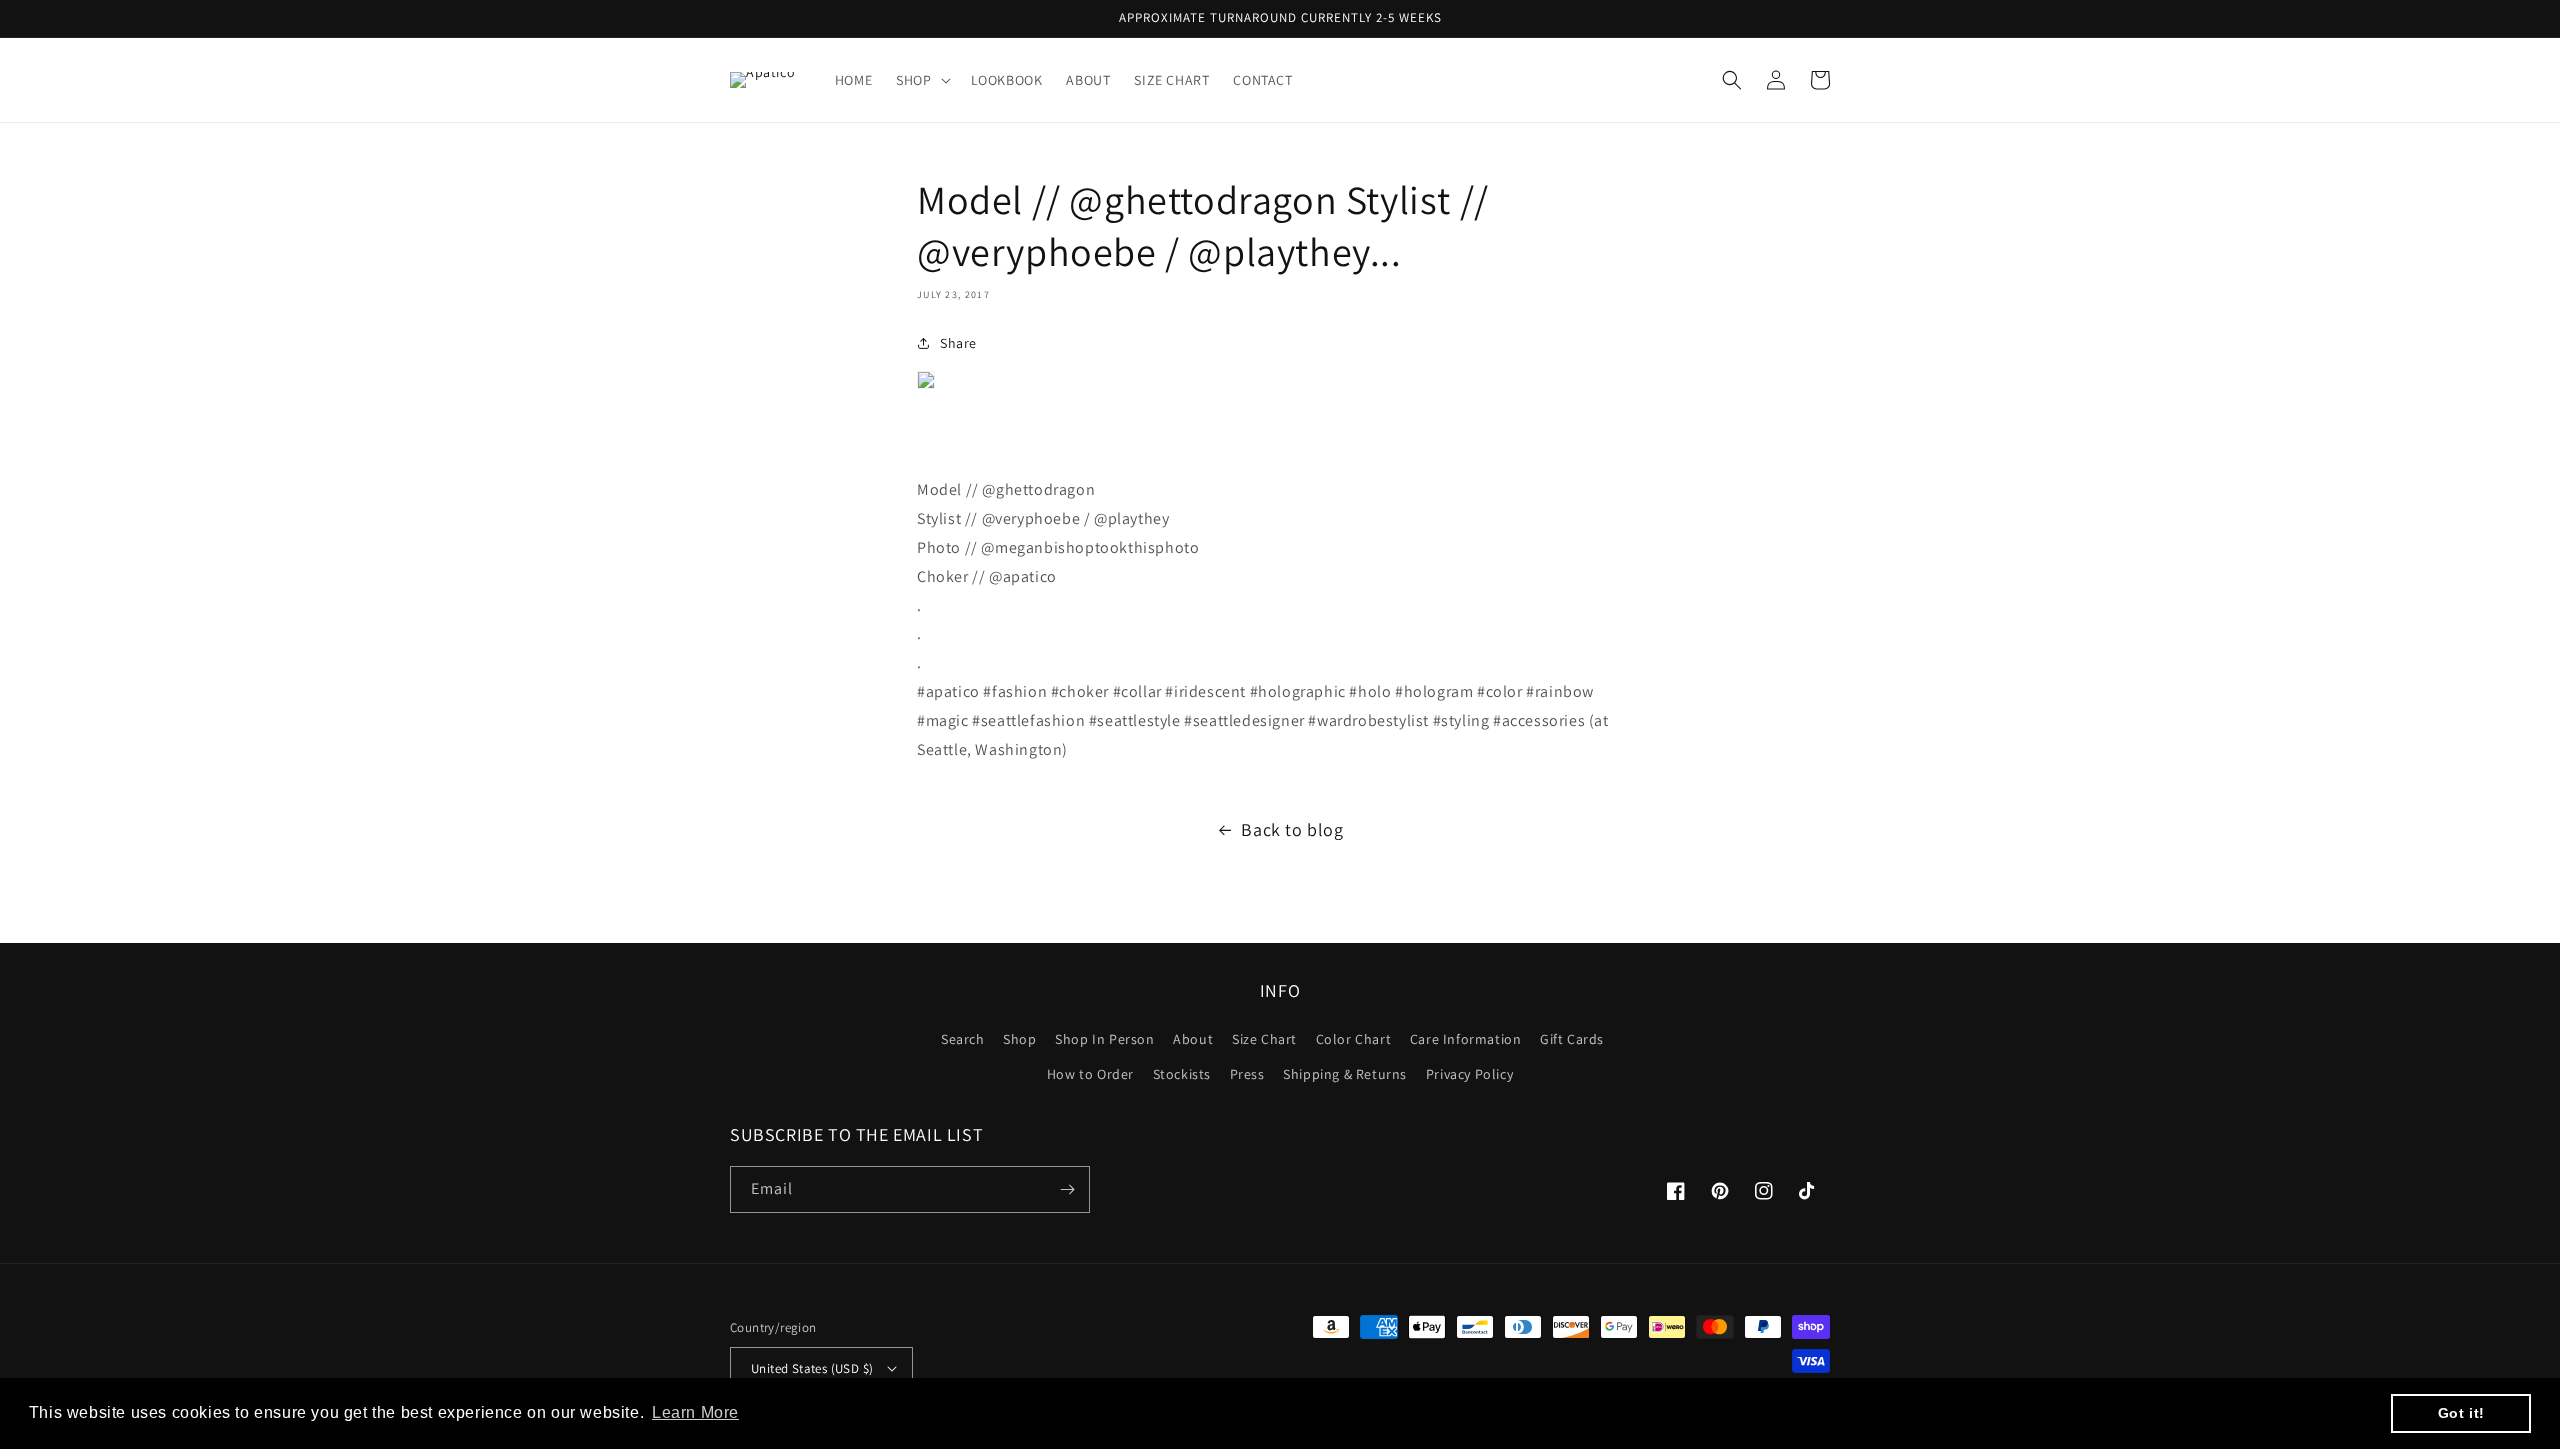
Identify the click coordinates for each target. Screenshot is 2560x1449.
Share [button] (958, 343)
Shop (1019, 1039)
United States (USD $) (812, 1368)
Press (1247, 1074)
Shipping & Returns (1345, 1074)
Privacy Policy (1469, 1074)
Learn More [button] (695, 1412)
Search (963, 1039)
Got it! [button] (2461, 1413)
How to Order (1090, 1074)
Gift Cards (1572, 1039)
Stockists (1182, 1074)
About (1193, 1039)
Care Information (1466, 1039)
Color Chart (1354, 1039)
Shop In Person (1104, 1039)
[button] (921, 80)
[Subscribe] (1067, 1189)
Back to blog (1292, 829)
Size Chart (1264, 1039)
